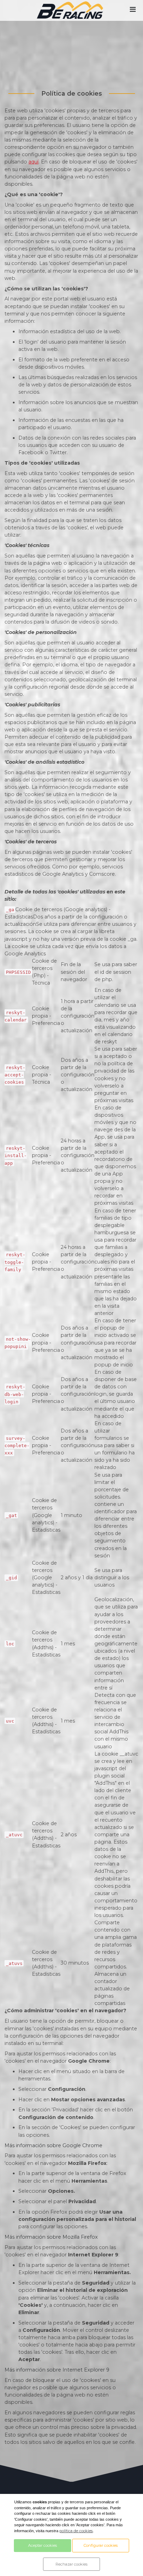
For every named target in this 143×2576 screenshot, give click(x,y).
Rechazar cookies (71, 2564)
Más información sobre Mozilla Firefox (51, 2237)
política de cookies (76, 2531)
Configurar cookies (101, 2545)
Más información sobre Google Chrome (53, 2145)
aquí (33, 162)
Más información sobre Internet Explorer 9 (57, 2370)
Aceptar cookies (43, 2545)
